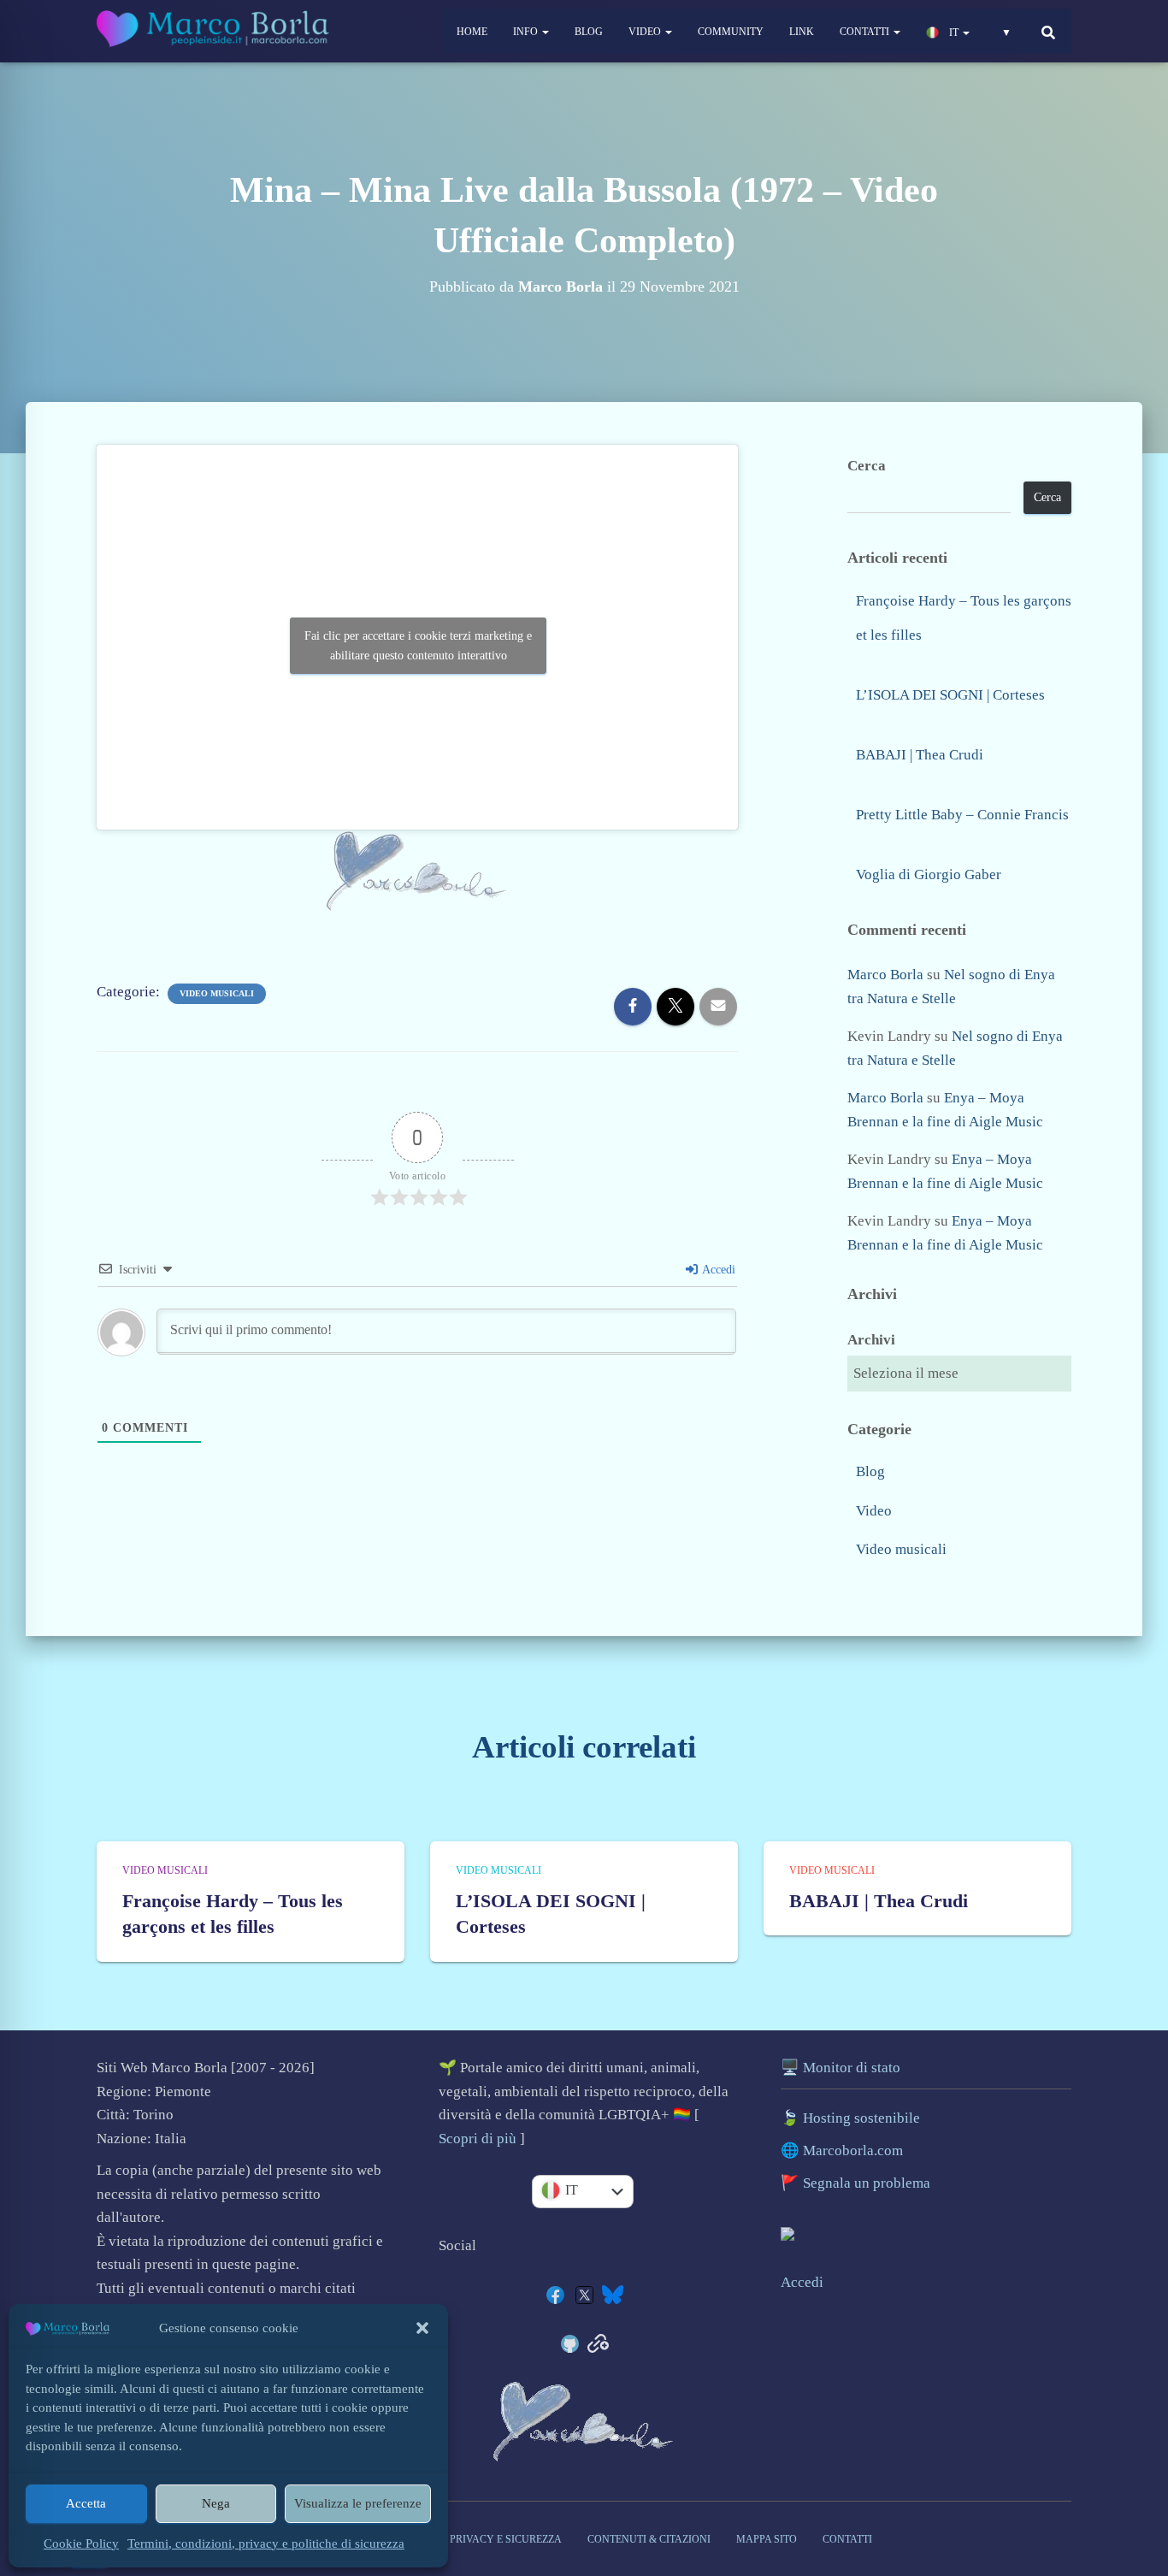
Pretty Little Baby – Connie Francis (962, 815)
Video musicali (217, 993)
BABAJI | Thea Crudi (920, 755)
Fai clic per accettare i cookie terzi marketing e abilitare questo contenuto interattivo (418, 646)
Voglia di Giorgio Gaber (929, 874)
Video (646, 32)
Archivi (871, 1340)
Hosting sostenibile (861, 2118)
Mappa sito (767, 2539)
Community (731, 32)
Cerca (867, 466)
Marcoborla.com (853, 2151)
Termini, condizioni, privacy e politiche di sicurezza (266, 2544)
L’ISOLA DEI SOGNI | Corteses (950, 695)
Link (802, 32)
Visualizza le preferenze (358, 2503)
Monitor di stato (852, 2068)
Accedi (717, 1270)
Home (472, 32)
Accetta (86, 2503)
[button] (422, 2328)
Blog (589, 32)
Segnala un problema (867, 2183)
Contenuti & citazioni (649, 2539)
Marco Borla (885, 975)
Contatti (866, 32)
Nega (216, 2503)
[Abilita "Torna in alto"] (1139, 2461)
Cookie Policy (81, 2544)
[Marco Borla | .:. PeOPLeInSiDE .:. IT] (215, 32)
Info (527, 32)
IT (954, 32)
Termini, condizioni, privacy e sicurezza (448, 2539)
